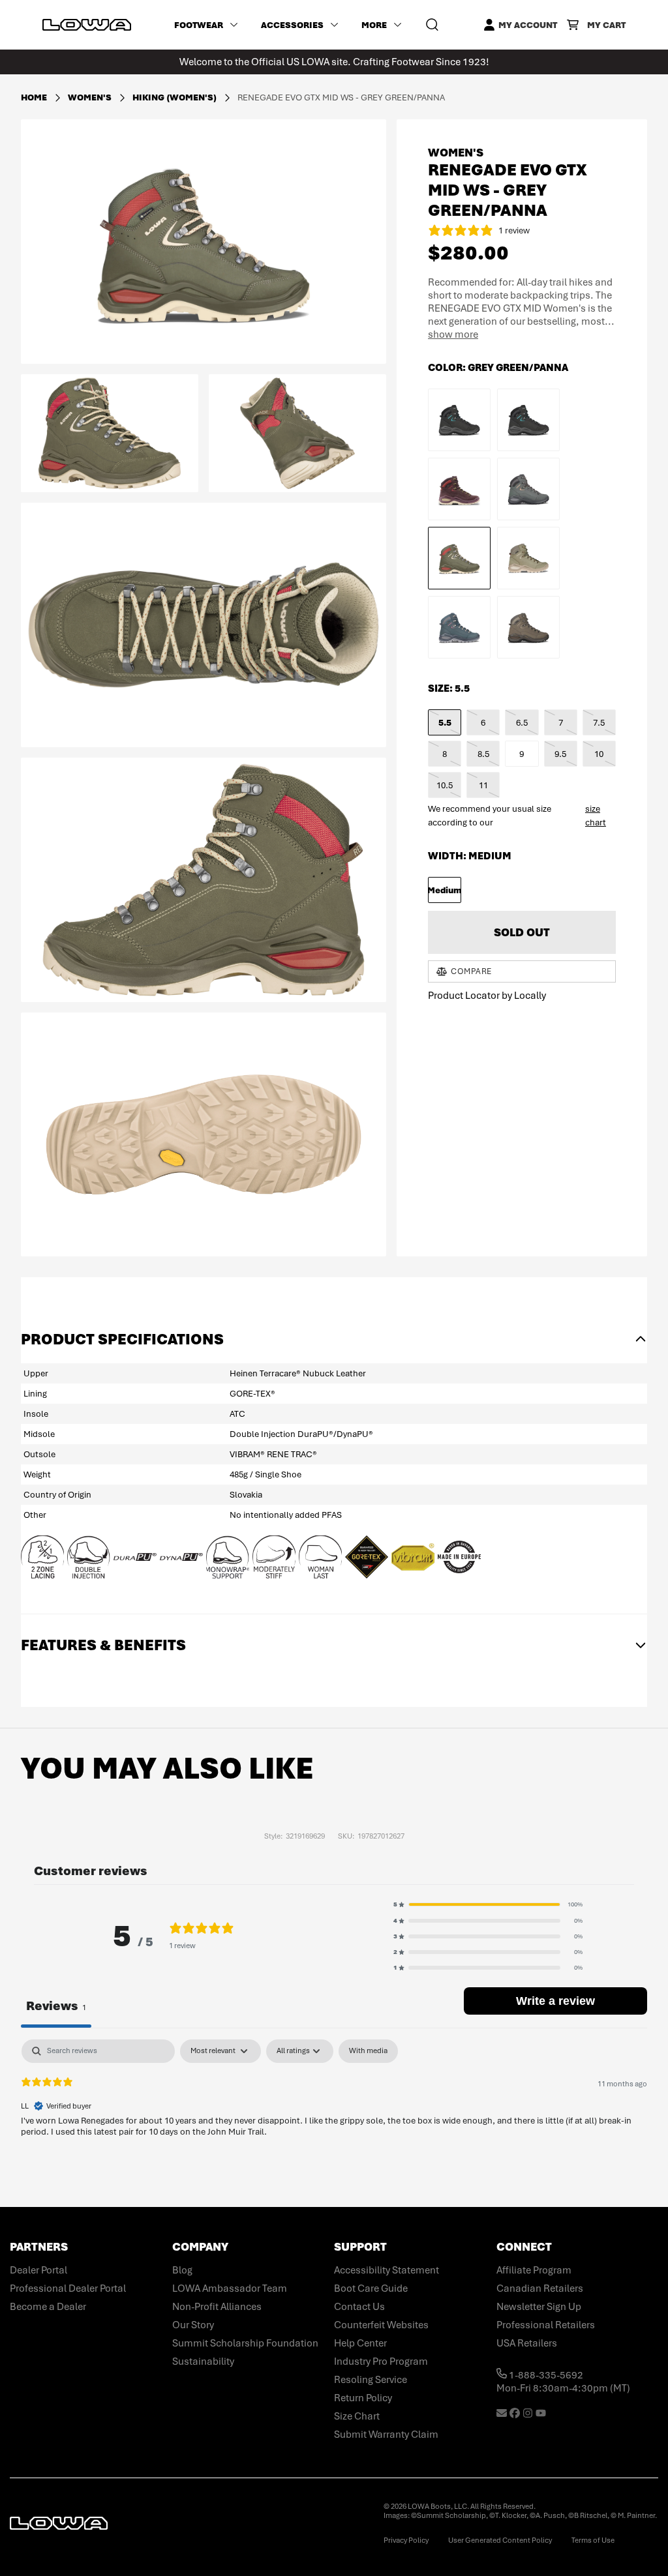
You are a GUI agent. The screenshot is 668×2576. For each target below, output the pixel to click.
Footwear (199, 25)
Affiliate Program (534, 2270)
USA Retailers (527, 2343)
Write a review (555, 2001)
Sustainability (203, 2361)
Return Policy (363, 2398)
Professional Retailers (546, 2325)
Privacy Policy (406, 2540)
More (374, 25)
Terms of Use (593, 2540)
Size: (449, 688)
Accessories (292, 25)
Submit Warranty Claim (386, 2435)
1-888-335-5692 (545, 2375)
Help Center (360, 2343)
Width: (470, 856)
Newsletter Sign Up (539, 2307)
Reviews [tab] (56, 2006)
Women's (91, 97)
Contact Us (359, 2307)
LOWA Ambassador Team (230, 2288)
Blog (182, 2270)
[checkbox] (368, 2051)
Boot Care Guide (371, 2288)
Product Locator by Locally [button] (487, 996)
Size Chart (357, 2416)
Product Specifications (122, 1339)
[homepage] (87, 25)
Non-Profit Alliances (217, 2307)
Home (34, 97)
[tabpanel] (334, 2123)
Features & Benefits (103, 1645)
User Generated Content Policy (500, 2540)
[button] (488, 1904)
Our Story (193, 2325)
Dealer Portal (38, 2270)
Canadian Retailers (540, 2288)
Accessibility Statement (387, 2270)
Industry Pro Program (381, 2361)
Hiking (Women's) (175, 97)
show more (453, 334)
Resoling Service (371, 2380)
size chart (596, 816)
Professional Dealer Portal (68, 2288)
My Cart (606, 25)
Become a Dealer (48, 2307)
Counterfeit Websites (381, 2325)
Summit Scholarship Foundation (245, 2343)
